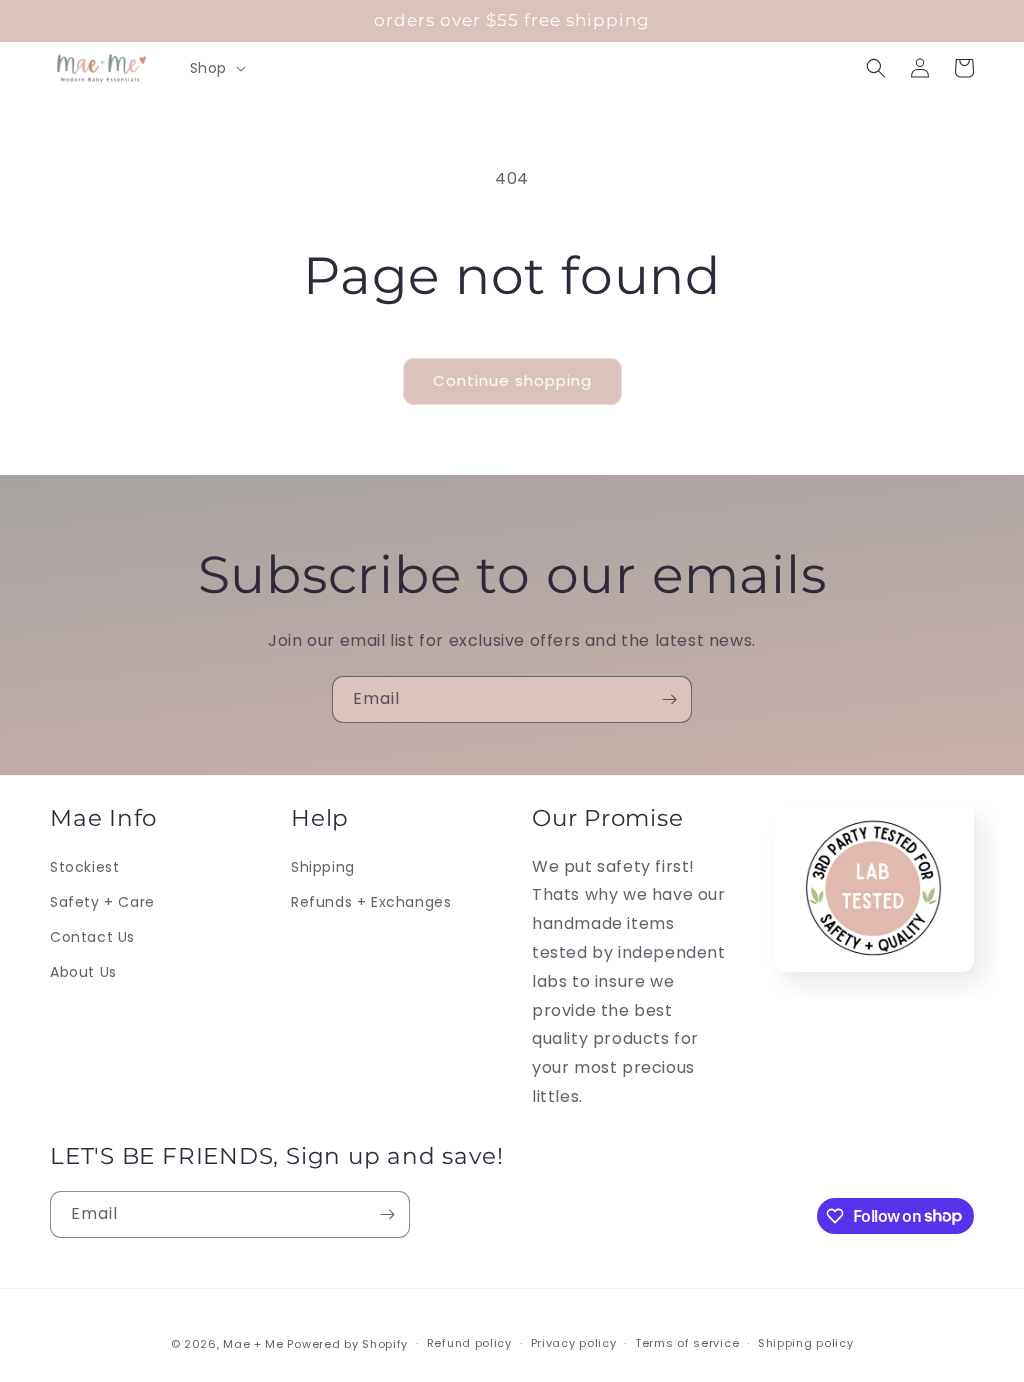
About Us (83, 972)
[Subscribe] (669, 699)
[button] (216, 68)
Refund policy (469, 1343)
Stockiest (84, 867)
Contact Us (92, 937)
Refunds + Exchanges (371, 902)
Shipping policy (806, 1343)
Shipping (323, 867)
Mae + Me (255, 1344)
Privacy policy (574, 1343)
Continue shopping (512, 380)
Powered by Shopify (347, 1344)
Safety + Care (102, 902)
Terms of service (687, 1343)
